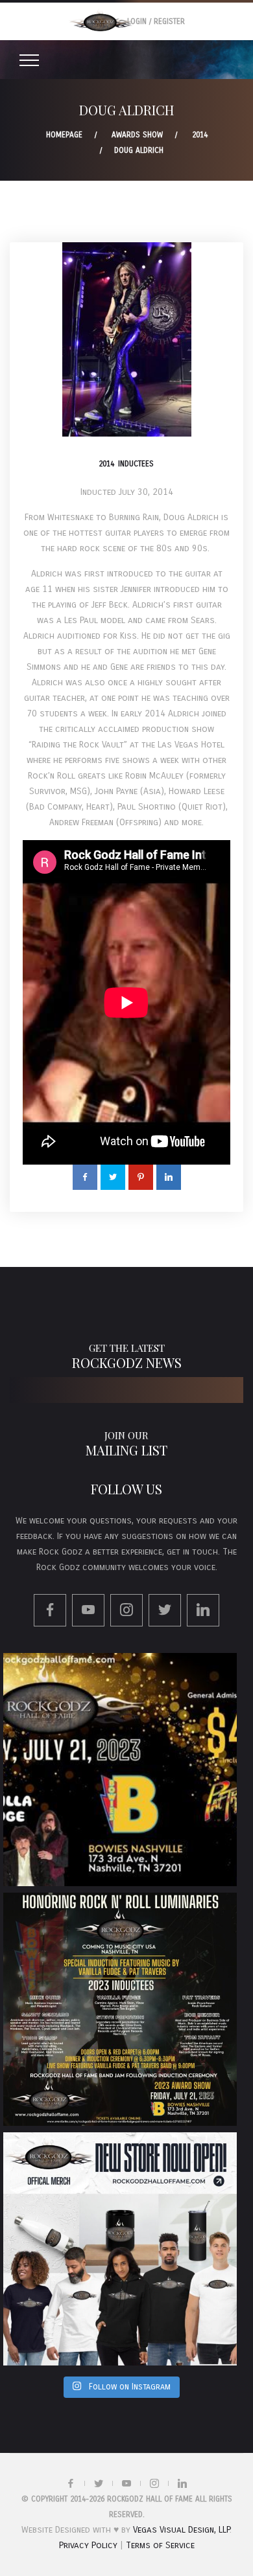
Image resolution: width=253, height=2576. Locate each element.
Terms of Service (160, 2545)
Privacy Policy (88, 2545)
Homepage (64, 135)
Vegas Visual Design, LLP (181, 2530)
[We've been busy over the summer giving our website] (120, 2249)
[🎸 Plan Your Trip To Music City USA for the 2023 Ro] (120, 2009)
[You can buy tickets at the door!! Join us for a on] (120, 1770)
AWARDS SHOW (137, 135)
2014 (200, 135)
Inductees (136, 464)
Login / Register (156, 21)
